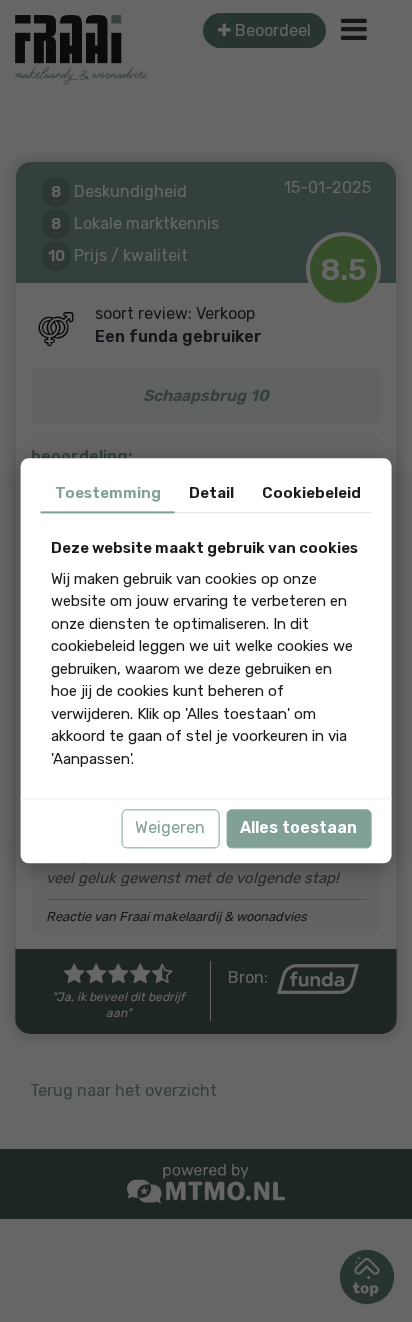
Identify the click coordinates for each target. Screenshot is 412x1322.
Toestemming (108, 493)
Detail (211, 493)
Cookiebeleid (311, 493)
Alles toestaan (298, 828)
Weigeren (170, 828)
